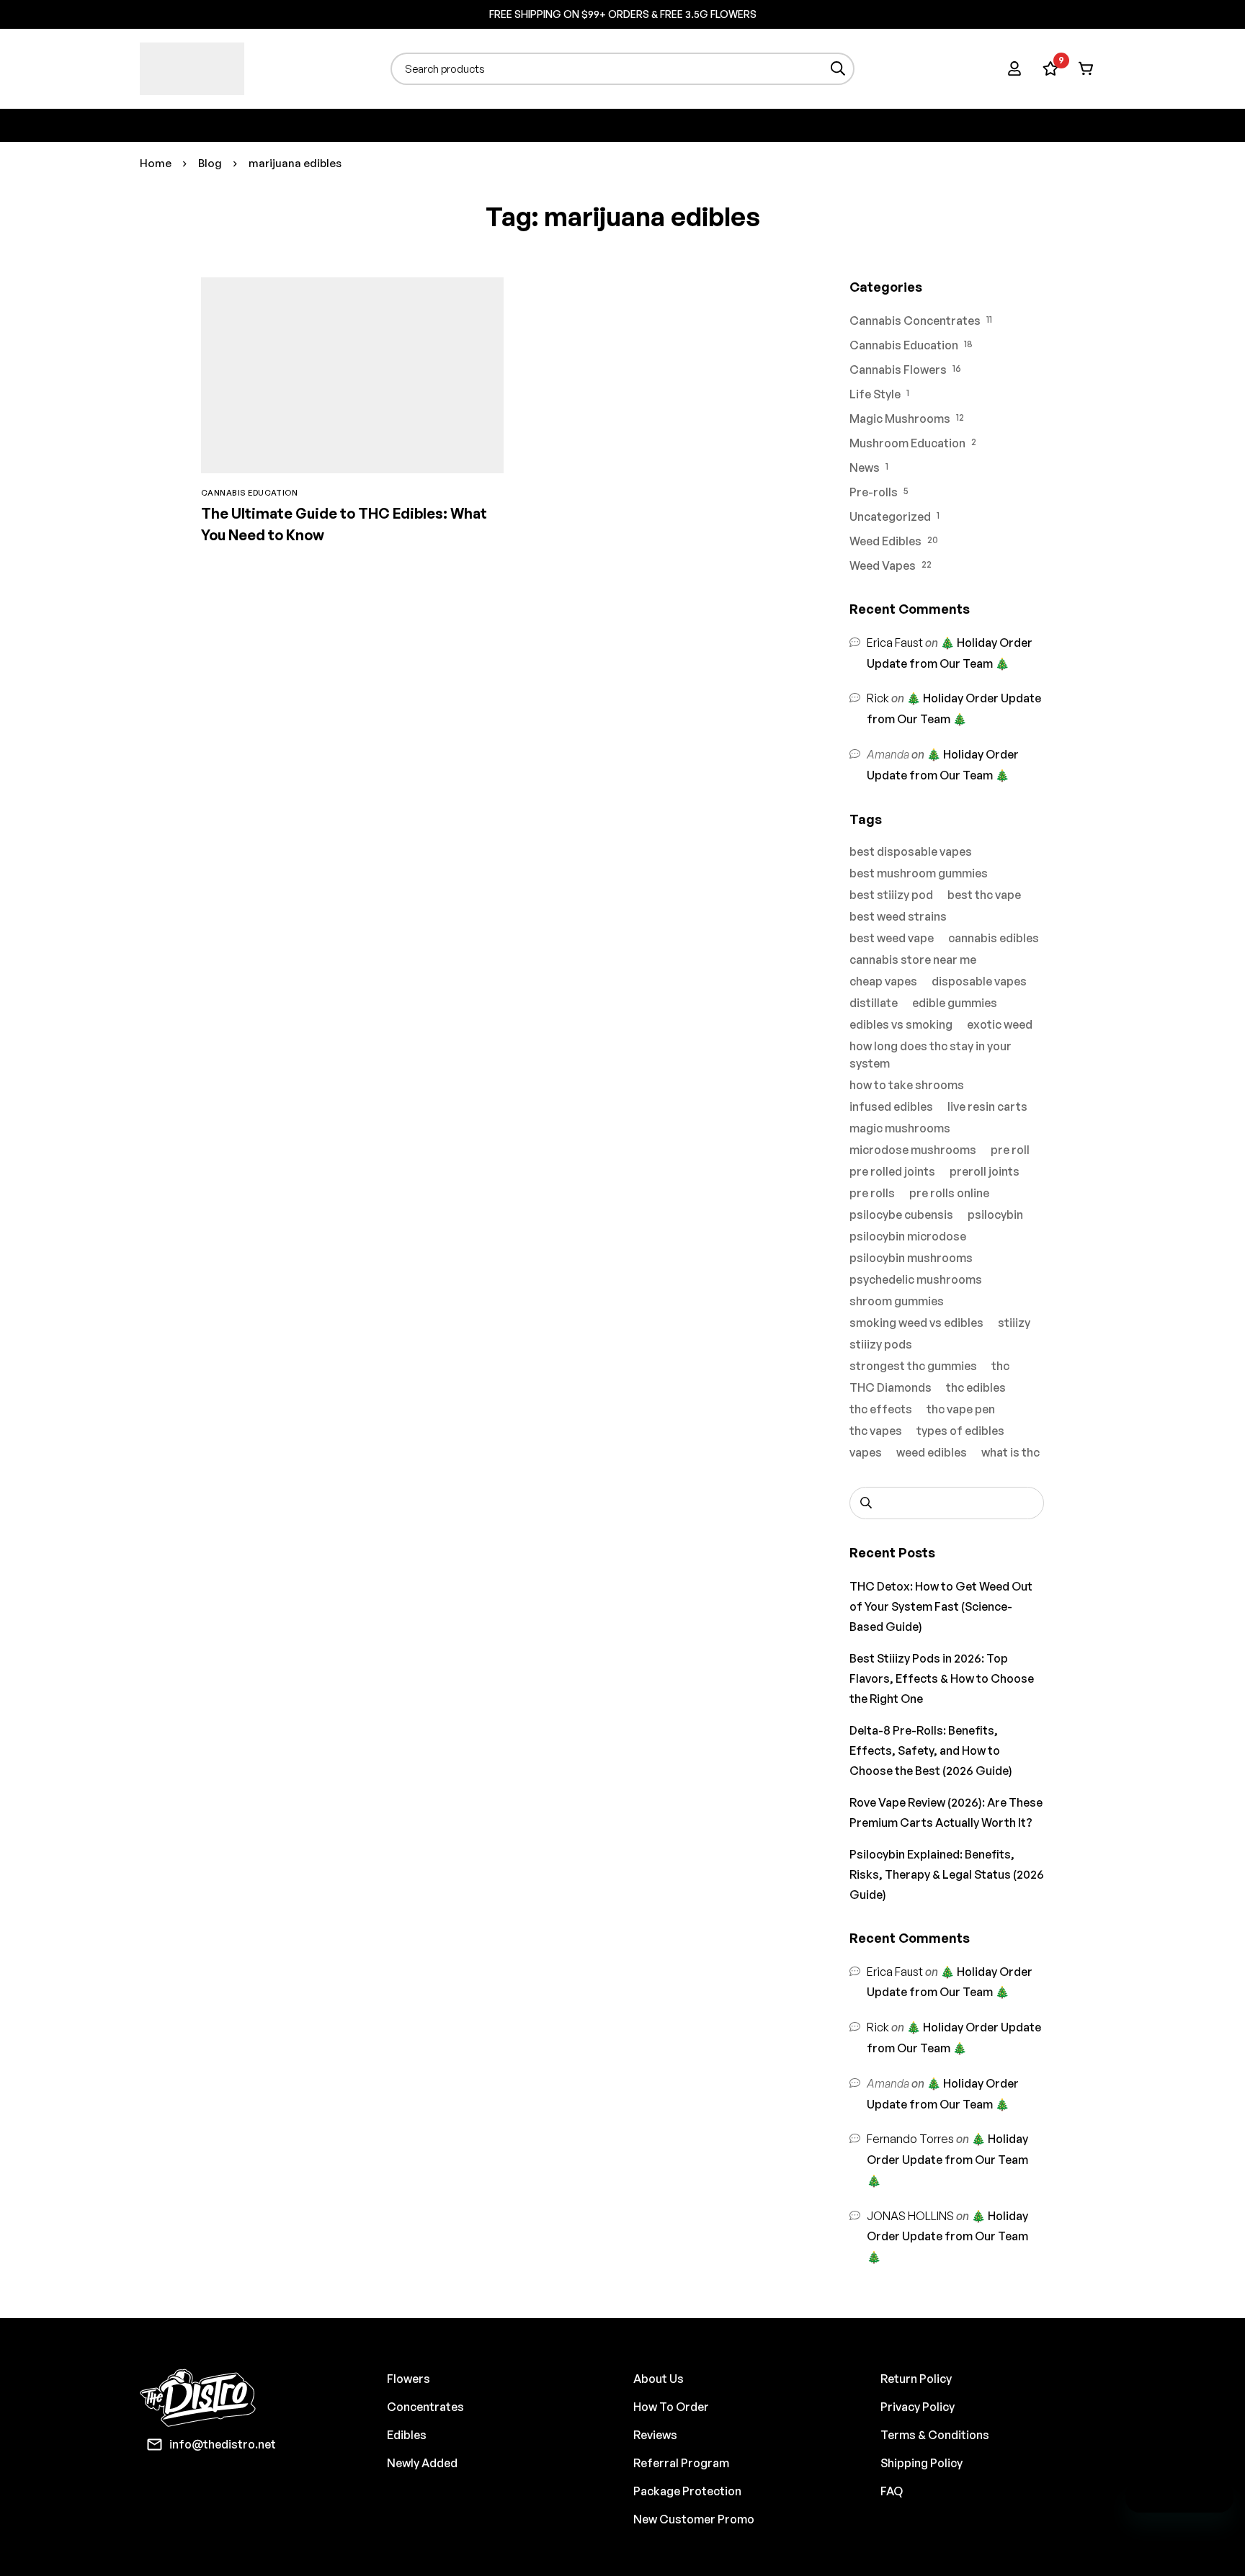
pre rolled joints (892, 1171)
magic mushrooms (900, 1128)
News (865, 468)
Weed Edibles (885, 541)
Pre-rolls (874, 492)
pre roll (1010, 1150)
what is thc (1010, 1452)
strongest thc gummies (913, 1366)
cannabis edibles (994, 938)
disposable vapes (979, 981)
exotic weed (1000, 1024)
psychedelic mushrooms (916, 1279)
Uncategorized (890, 516)
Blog (210, 163)
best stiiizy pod (891, 895)
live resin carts (987, 1106)
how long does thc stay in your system (931, 1055)
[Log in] (1014, 68)
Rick (878, 698)
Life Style (875, 394)
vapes (866, 1452)
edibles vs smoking (901, 1024)
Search (866, 1503)
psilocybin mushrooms (911, 1258)
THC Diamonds (891, 1387)
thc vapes (876, 1431)
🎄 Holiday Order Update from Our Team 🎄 (947, 2160)
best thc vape (984, 895)
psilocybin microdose (908, 1236)
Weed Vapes (883, 565)
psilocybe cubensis (901, 1215)
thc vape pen (961, 1409)
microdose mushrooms (913, 1150)
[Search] (838, 69)
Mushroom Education (907, 443)
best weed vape (892, 938)
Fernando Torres (910, 2139)
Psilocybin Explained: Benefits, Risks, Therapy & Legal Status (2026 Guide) (947, 1874)
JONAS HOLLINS (910, 2216)
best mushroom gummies (919, 873)
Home (156, 163)
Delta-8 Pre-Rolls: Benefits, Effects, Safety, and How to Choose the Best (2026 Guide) (931, 1750)
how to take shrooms (907, 1085)
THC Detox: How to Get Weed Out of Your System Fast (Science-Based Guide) (941, 1606)
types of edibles (960, 1431)
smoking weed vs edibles (916, 1323)
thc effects (881, 1409)
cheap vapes (883, 981)
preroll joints (985, 1171)
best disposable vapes (911, 851)
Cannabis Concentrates (915, 321)
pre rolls (872, 1193)
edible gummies (955, 1003)
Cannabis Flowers (898, 370)
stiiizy (1014, 1323)
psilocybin (995, 1215)
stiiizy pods (881, 1344)
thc (1000, 1366)
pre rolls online (949, 1193)
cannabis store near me (913, 960)
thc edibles (976, 1387)
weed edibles (932, 1452)
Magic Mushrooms (900, 419)
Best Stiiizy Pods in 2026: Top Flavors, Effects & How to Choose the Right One (942, 1678)
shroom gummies (897, 1301)
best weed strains (898, 916)
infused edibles (891, 1106)
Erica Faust (895, 643)
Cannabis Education (904, 345)
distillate (874, 1003)
